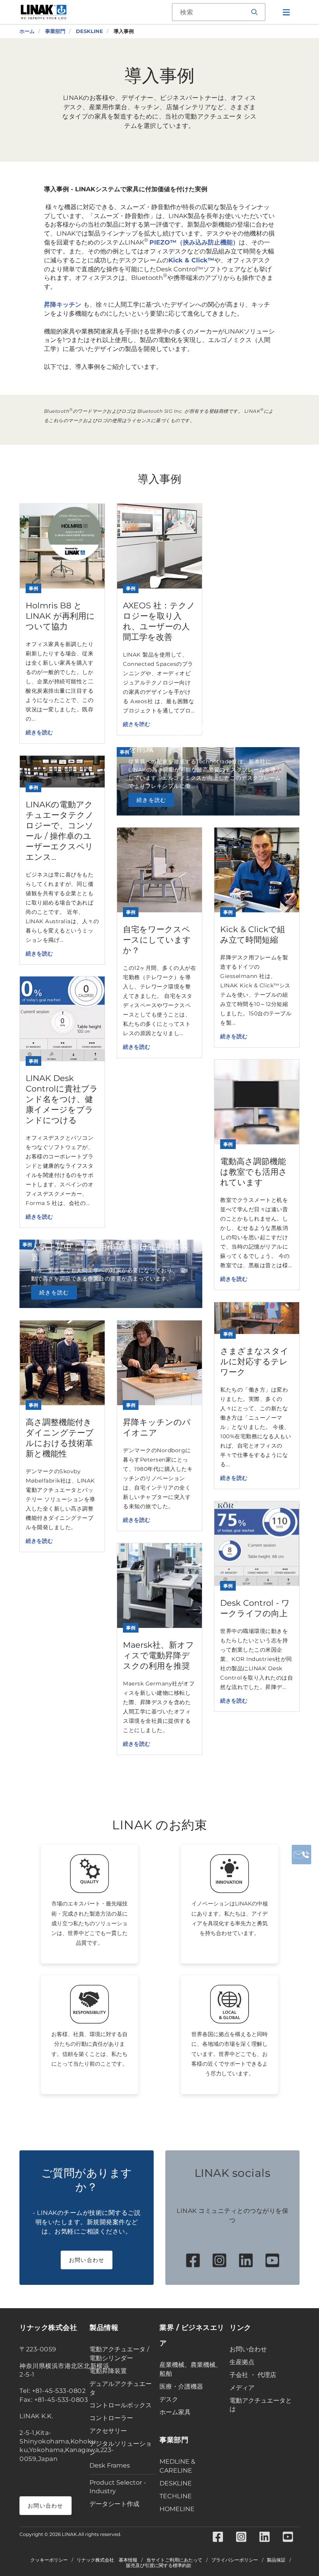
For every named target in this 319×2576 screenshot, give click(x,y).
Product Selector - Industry (118, 2487)
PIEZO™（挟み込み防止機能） (194, 242)
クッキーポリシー (49, 2560)
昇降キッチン (64, 305)
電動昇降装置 (108, 2371)
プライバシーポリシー (235, 2560)
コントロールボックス (121, 2405)
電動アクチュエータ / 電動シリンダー (119, 2354)
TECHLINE (176, 2496)
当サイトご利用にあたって (174, 2560)
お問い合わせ (87, 2260)
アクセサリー (108, 2431)
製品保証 (276, 2560)
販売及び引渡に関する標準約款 (159, 2566)
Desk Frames (110, 2465)
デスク (169, 2399)
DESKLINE (176, 2483)
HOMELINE (177, 2509)
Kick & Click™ (191, 260)
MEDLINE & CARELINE (177, 2466)
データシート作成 (114, 2504)
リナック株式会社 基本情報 (107, 2560)
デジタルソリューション (121, 2448)
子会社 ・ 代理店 (253, 2375)
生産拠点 (242, 2362)
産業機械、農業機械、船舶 (191, 2369)
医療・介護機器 (181, 2387)
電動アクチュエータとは (261, 2405)
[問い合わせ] (301, 1855)
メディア (242, 2388)
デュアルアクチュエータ (121, 2388)
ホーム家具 (175, 2412)
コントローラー (111, 2418)
